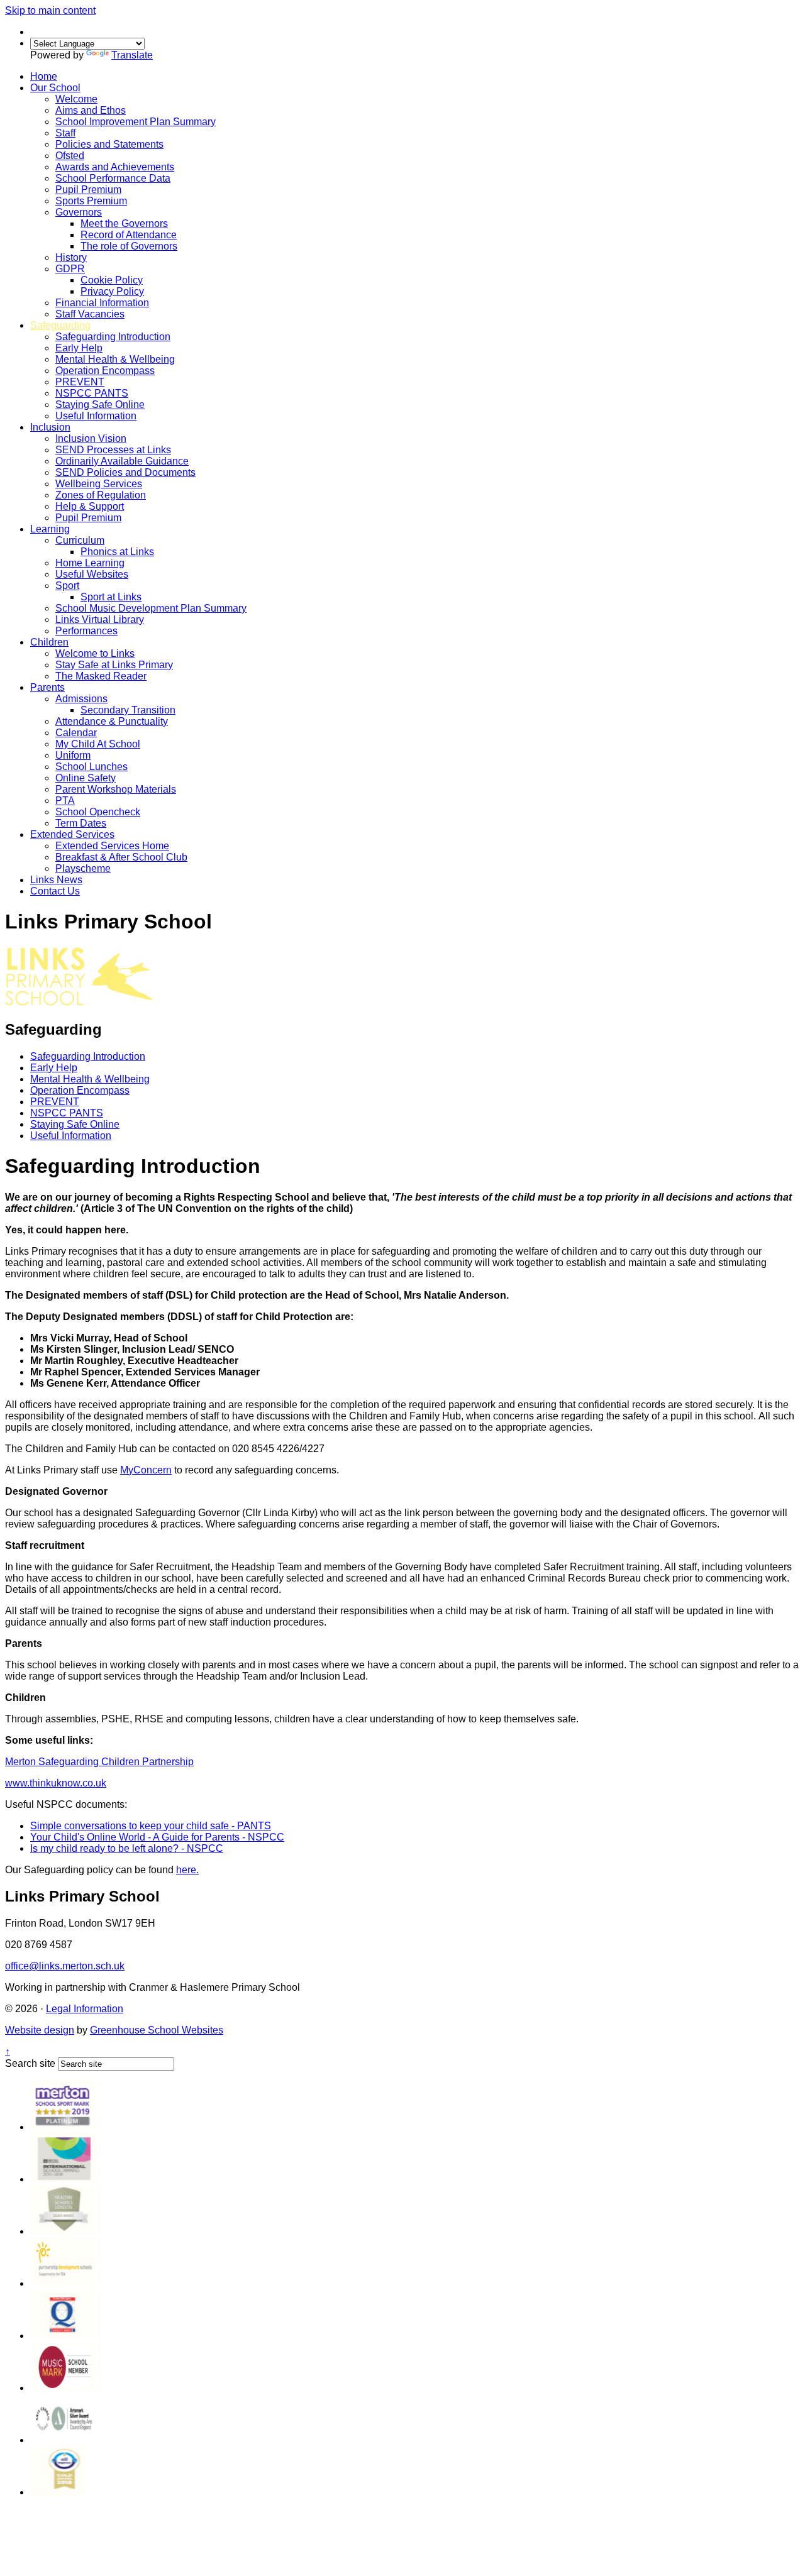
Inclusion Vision (91, 438)
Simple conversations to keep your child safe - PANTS (151, 1826)
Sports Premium (91, 201)
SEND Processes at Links (113, 450)
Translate (132, 55)
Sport (67, 586)
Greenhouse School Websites (157, 2030)
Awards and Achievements (115, 167)
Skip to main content (50, 10)
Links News (56, 880)
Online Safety (86, 778)
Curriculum (80, 540)
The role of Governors (129, 246)
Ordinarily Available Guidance (122, 461)
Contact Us (55, 891)
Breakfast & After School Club (121, 857)
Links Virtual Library (100, 619)
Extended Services (72, 834)
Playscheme (83, 868)
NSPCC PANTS (92, 393)
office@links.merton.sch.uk (65, 1966)
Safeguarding (60, 325)
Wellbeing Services (99, 484)
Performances (86, 631)
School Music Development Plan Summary (151, 608)
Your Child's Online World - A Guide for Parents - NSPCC (157, 1837)
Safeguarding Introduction (113, 337)
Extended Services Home (112, 846)
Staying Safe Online (100, 405)
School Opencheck (98, 812)
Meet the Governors (124, 223)
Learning (50, 529)
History (71, 257)
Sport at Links (111, 597)
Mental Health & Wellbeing (115, 359)
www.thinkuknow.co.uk (56, 1783)
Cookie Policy (112, 280)
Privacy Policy (112, 291)
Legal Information (85, 2009)
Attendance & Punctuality (112, 721)
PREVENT (80, 382)
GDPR (70, 269)
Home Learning (90, 563)
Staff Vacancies (90, 314)
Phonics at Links (117, 552)
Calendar (76, 733)
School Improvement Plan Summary (136, 122)
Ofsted (70, 156)
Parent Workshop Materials (116, 789)
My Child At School (98, 744)
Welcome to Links (95, 653)
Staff (65, 133)
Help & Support (90, 506)
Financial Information (102, 303)
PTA (65, 801)
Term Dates (81, 823)
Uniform (73, 755)
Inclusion (50, 427)
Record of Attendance (129, 235)
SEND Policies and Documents (125, 472)
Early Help (79, 348)
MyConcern (146, 1470)
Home (44, 76)
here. (187, 1870)
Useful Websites (92, 574)
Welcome (76, 99)
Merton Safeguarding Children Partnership (99, 1762)
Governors (79, 212)
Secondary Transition (128, 710)
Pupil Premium (88, 190)
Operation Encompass (105, 371)
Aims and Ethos (91, 110)
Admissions (81, 699)
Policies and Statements (109, 144)
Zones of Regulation (101, 495)
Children (49, 642)
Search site (30, 2063)
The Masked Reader (101, 676)
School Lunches (92, 767)
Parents (47, 687)
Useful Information (96, 416)
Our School (55, 88)
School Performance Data (113, 178)
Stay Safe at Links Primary (114, 665)
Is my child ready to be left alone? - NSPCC (127, 1848)
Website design (40, 2030)
